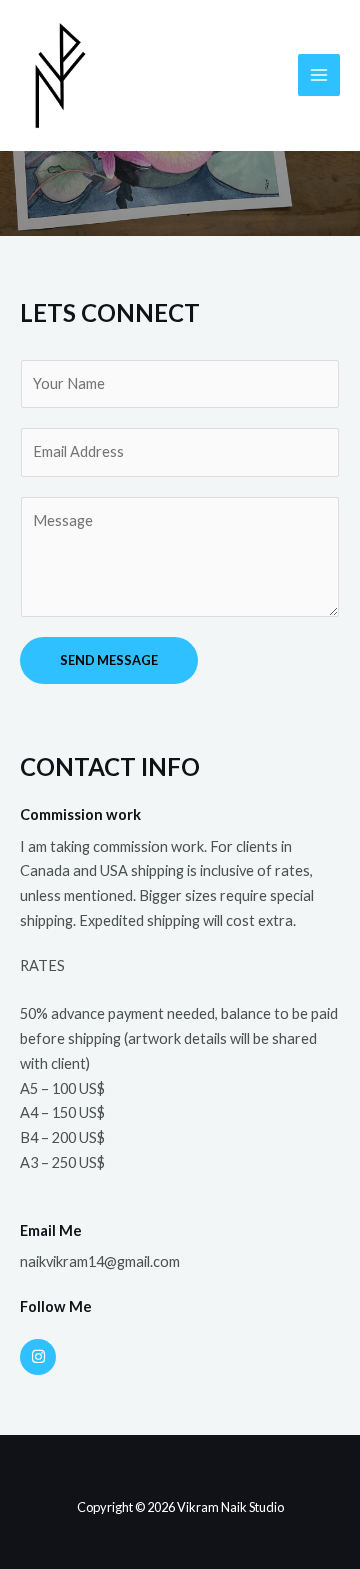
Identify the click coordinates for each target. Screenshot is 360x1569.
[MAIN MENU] (319, 75)
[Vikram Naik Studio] (60, 76)
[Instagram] (38, 1357)
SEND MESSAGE (109, 660)
